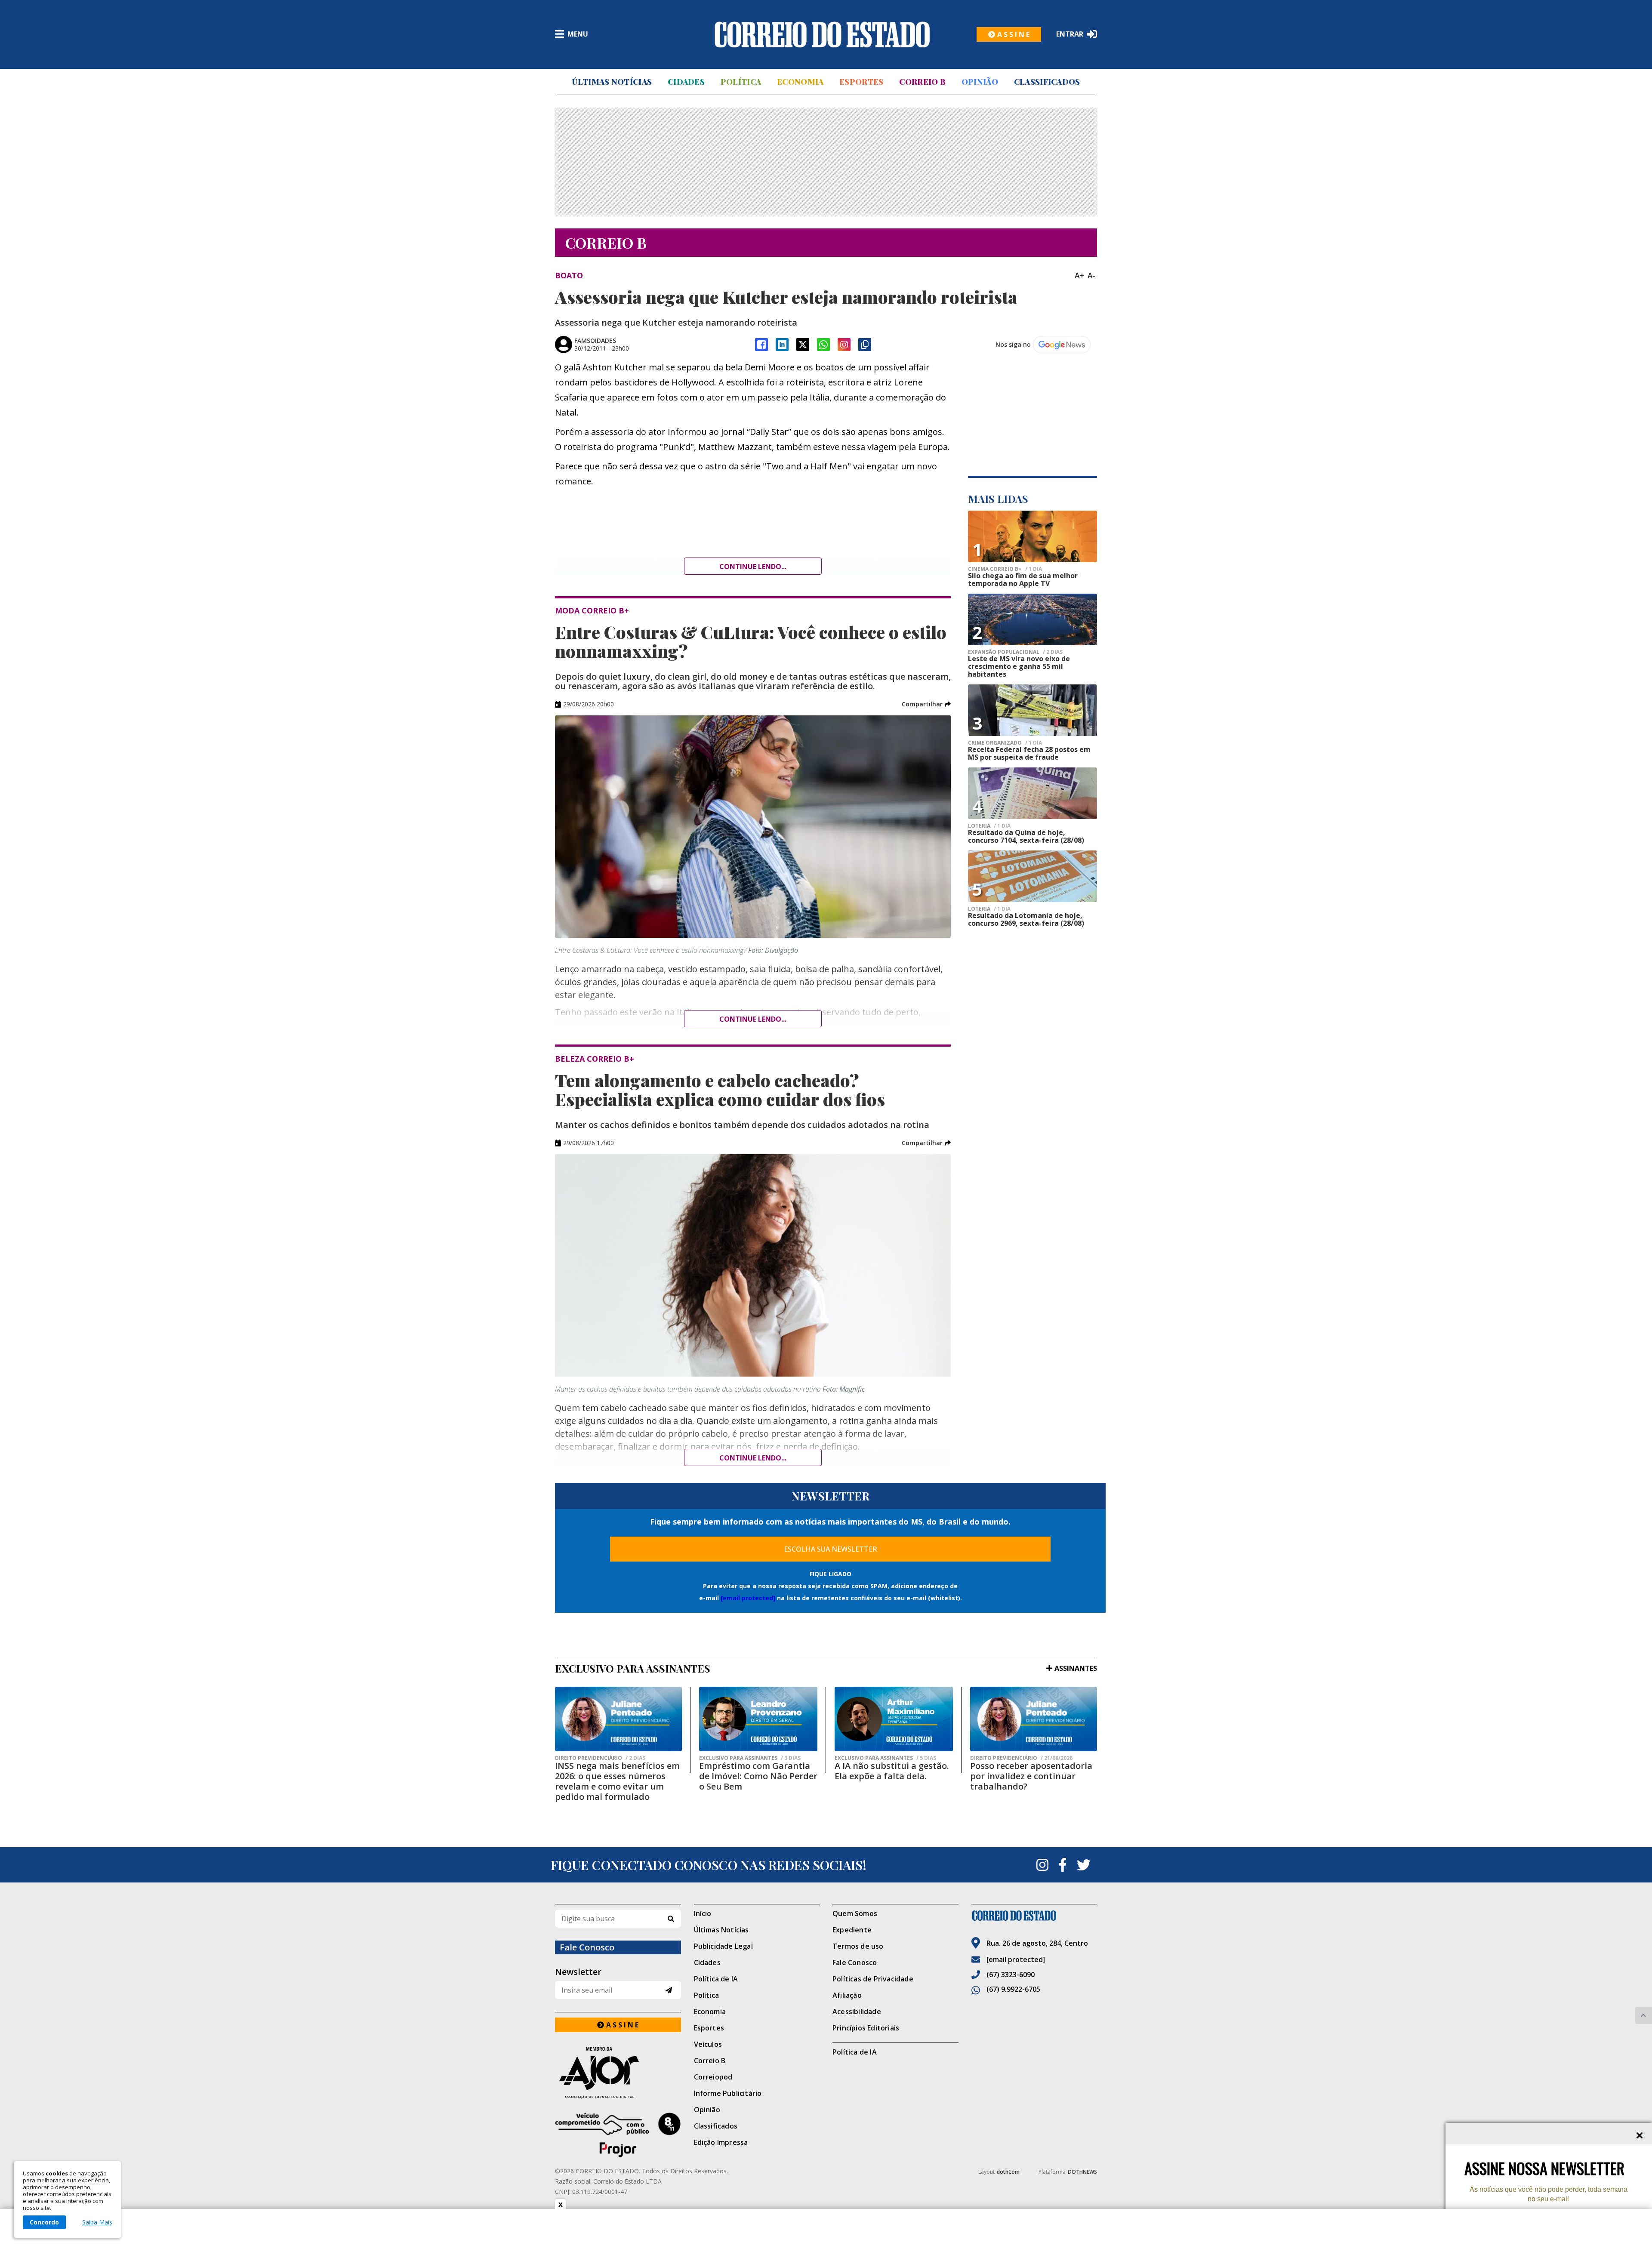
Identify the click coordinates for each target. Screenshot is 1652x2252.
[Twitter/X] (803, 345)
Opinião (980, 82)
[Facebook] (761, 345)
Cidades (686, 82)
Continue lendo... (753, 567)
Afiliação (847, 1995)
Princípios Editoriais (866, 2028)
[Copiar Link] (865, 345)
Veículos (708, 2044)
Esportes (861, 82)
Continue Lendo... (753, 1019)
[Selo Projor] (618, 2135)
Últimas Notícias (612, 82)
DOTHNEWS (1082, 2172)
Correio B (922, 82)
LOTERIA (989, 826)
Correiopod (713, 2077)
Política (741, 82)
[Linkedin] (782, 345)
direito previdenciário (600, 1758)
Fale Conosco (855, 1962)
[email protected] (748, 1598)
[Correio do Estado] (1034, 1916)
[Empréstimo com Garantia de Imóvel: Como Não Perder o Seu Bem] (758, 1719)
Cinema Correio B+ (1005, 569)
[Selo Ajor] (618, 2072)
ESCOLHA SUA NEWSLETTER (831, 1549)
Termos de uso (858, 1946)
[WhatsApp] (823, 345)
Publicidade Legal (723, 1946)
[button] (926, 704)
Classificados (1047, 82)
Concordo (44, 2222)
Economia (800, 82)
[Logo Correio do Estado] (822, 34)
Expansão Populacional (1015, 652)
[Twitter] (1084, 1865)
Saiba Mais (97, 2222)
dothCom (1008, 2172)
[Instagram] (844, 345)
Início (703, 1913)
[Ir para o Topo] (1643, 2015)
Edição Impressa (721, 2142)
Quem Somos (855, 1913)
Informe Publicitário (728, 2093)
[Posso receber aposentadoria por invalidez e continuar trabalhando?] (1034, 1719)
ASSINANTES (1076, 1668)
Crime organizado (1005, 743)
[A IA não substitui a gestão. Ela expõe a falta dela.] (894, 1719)
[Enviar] (669, 1990)
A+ (1079, 275)
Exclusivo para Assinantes (750, 1758)
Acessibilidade (857, 2012)
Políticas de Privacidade (873, 1979)
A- (1091, 275)
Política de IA (716, 1979)
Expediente (852, 1930)
